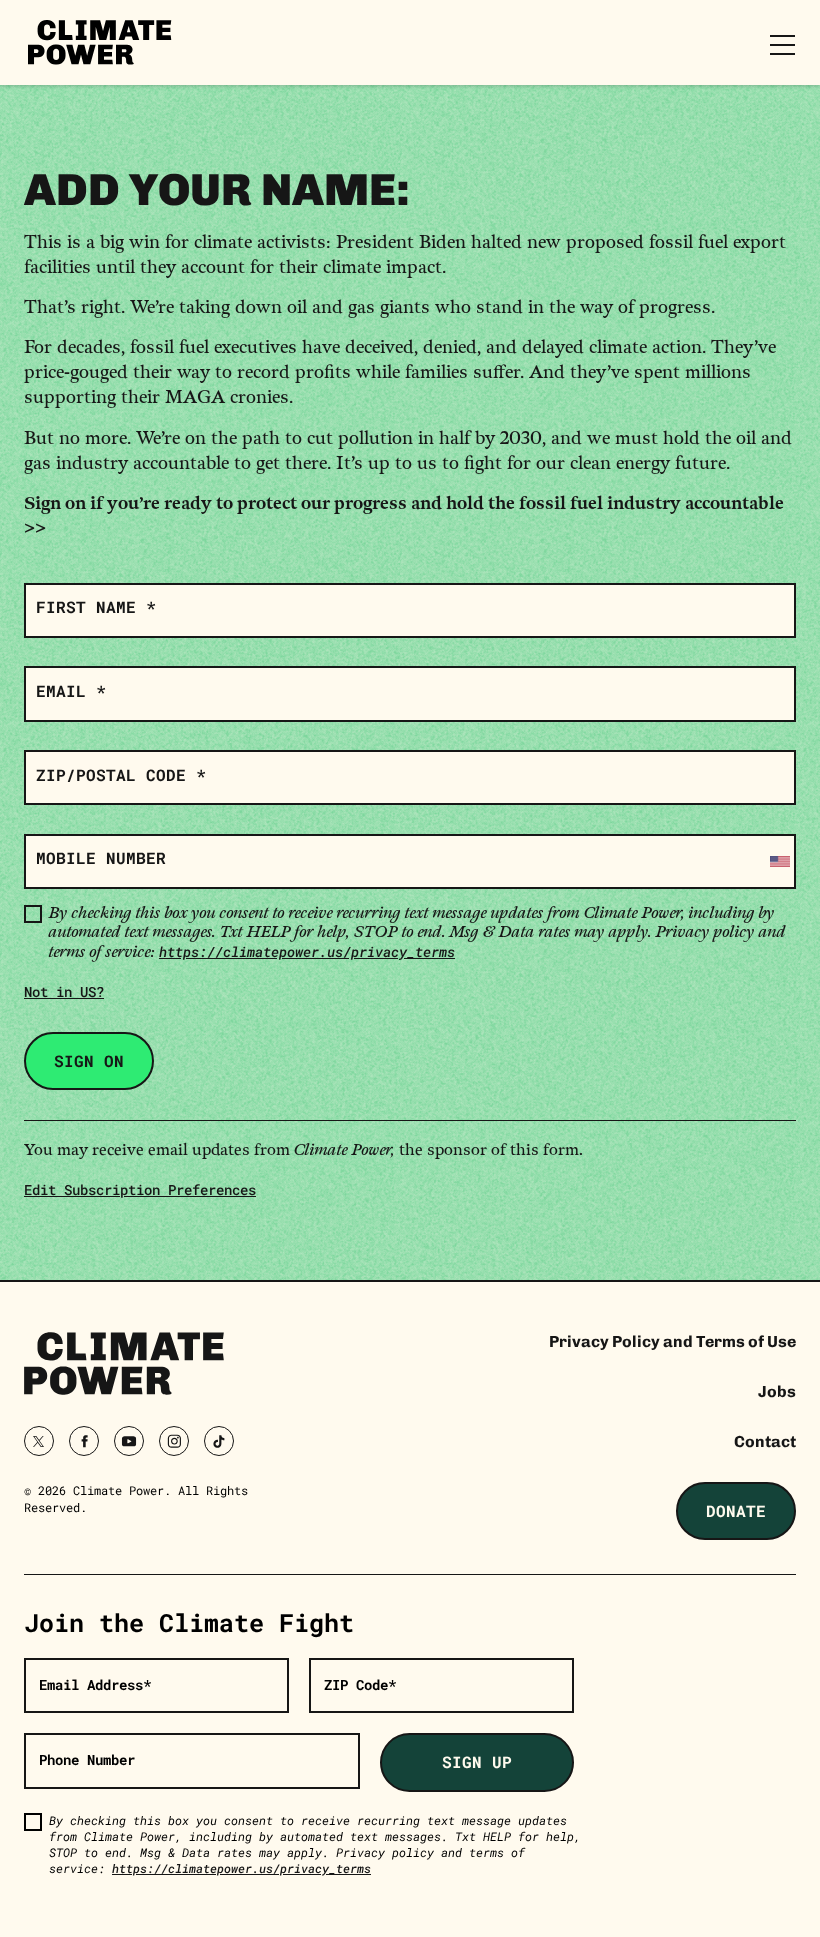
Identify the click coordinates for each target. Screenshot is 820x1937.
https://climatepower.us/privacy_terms (307, 951)
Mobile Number (101, 857)
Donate (736, 1510)
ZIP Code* (360, 1684)
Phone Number (87, 1759)
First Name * (96, 606)
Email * (71, 690)
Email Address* (95, 1684)
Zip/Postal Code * (121, 774)
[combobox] (778, 861)
